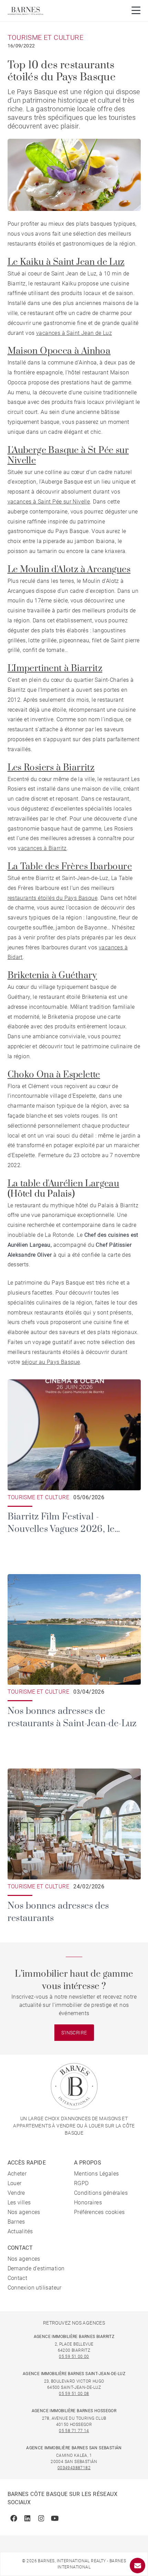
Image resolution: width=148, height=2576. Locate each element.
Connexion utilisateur (35, 2288)
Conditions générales (101, 2193)
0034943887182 (74, 2468)
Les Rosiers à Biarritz (51, 768)
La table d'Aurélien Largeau (64, 1184)
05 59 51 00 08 (74, 2394)
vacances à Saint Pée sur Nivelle (49, 502)
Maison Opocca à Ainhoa (59, 351)
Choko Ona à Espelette (54, 1075)
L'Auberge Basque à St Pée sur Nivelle (68, 456)
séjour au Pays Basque (51, 1362)
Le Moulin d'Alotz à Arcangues (69, 570)
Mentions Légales (96, 2174)
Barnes (16, 2222)
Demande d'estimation (36, 2268)
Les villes (19, 2202)
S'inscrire (74, 2033)
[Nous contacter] (138, 2566)
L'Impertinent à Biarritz (55, 669)
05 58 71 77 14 (74, 2431)
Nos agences (24, 2212)
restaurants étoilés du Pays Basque (53, 898)
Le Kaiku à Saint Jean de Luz (66, 262)
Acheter (17, 2174)
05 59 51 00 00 (74, 2357)
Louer (15, 2183)
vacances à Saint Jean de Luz (74, 333)
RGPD (81, 2183)
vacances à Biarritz (42, 848)
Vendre (16, 2193)
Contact (18, 2278)
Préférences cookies (99, 2212)
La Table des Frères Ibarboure (70, 867)
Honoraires (88, 2202)
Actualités (20, 2231)
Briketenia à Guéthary (52, 976)
